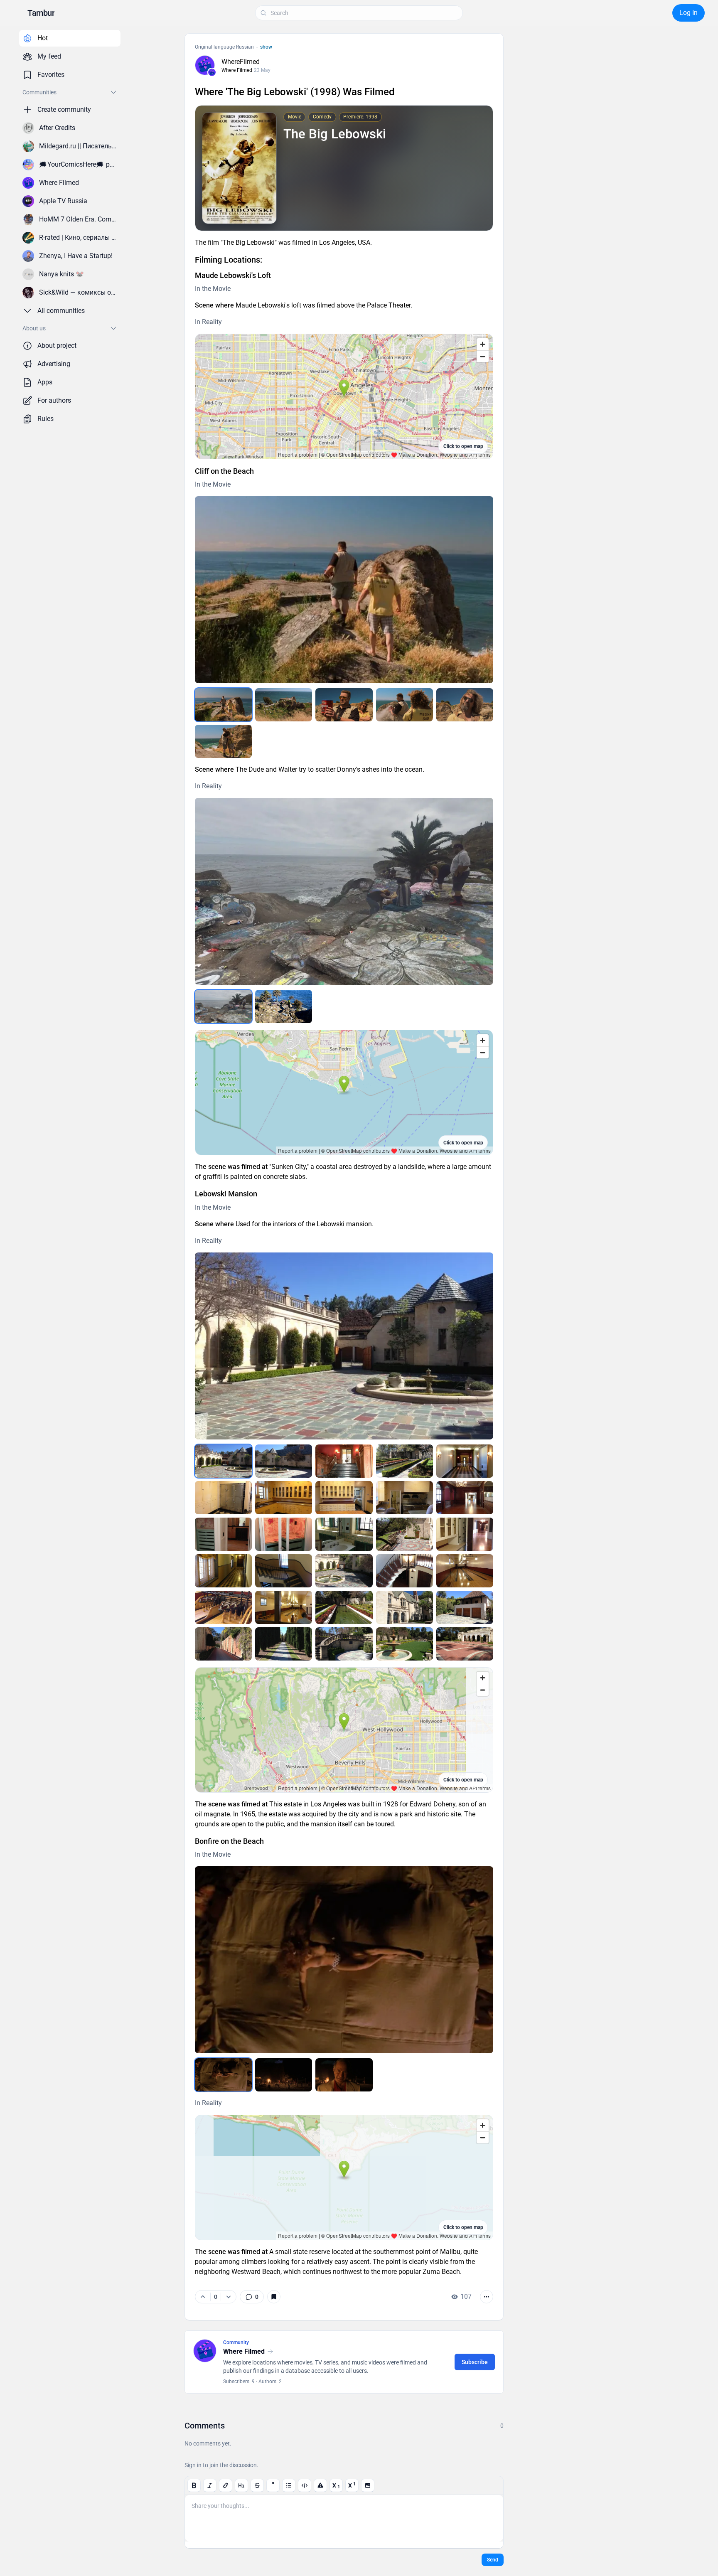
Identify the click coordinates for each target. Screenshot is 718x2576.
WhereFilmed (241, 62)
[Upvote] (203, 2297)
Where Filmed (237, 70)
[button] (41, 13)
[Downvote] (228, 2297)
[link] (252, 2297)
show (266, 47)
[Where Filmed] (212, 72)
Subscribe (475, 2362)
